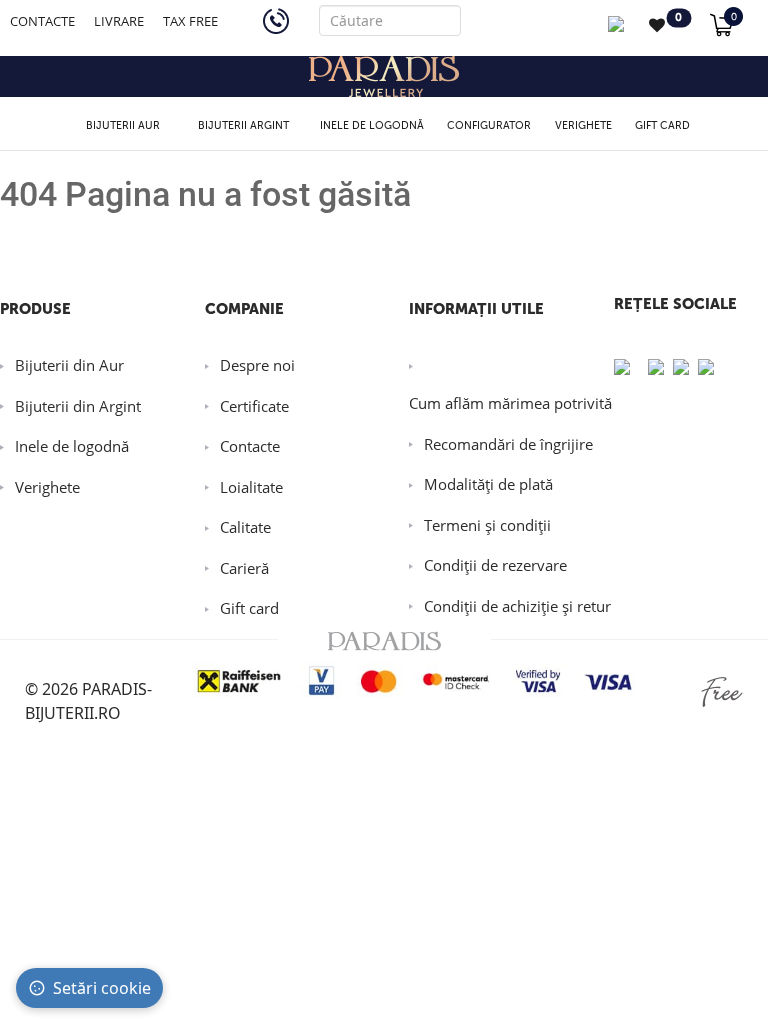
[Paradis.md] (384, 76)
